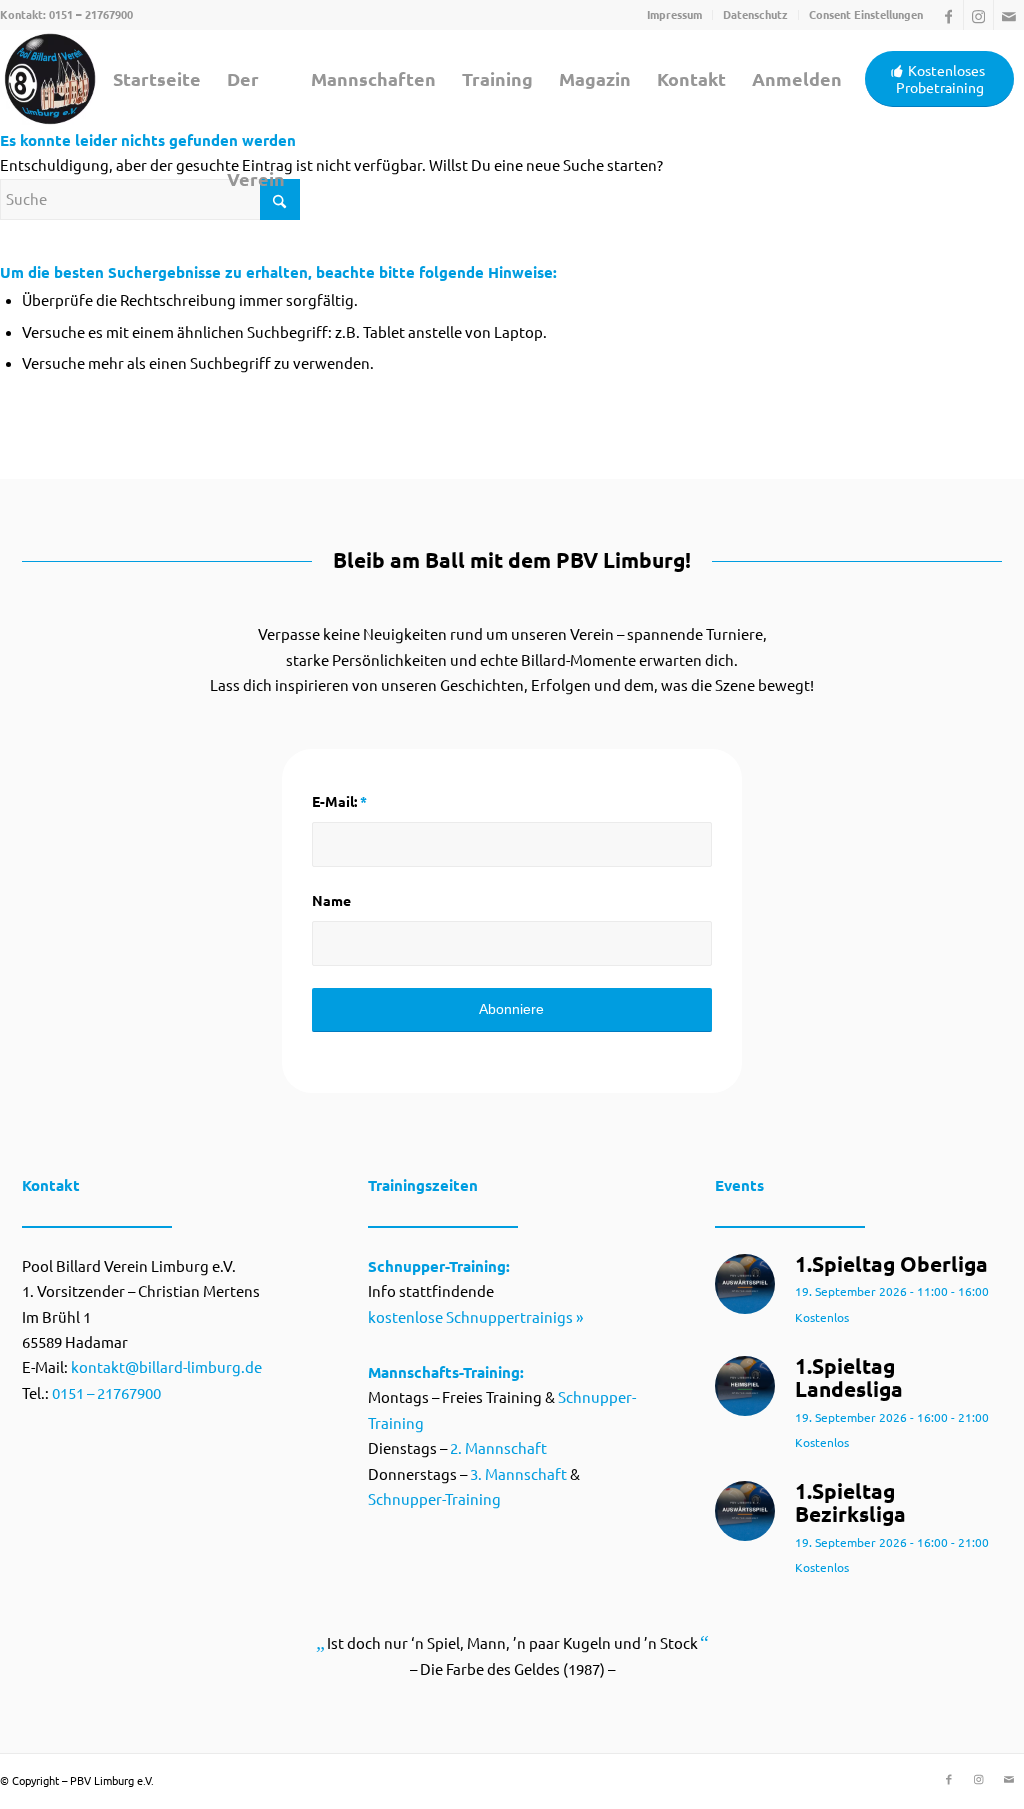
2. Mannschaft (498, 1448)
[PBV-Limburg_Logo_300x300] (50, 79)
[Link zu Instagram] (978, 15)
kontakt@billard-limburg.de (166, 1367)
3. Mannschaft (518, 1474)
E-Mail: (339, 802)
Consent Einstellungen (866, 15)
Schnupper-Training (434, 1499)
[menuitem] (675, 15)
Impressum (674, 15)
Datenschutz (755, 15)
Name (331, 901)
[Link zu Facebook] (948, 15)
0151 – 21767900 (91, 15)
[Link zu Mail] (1009, 15)
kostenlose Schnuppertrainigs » (475, 1317)
